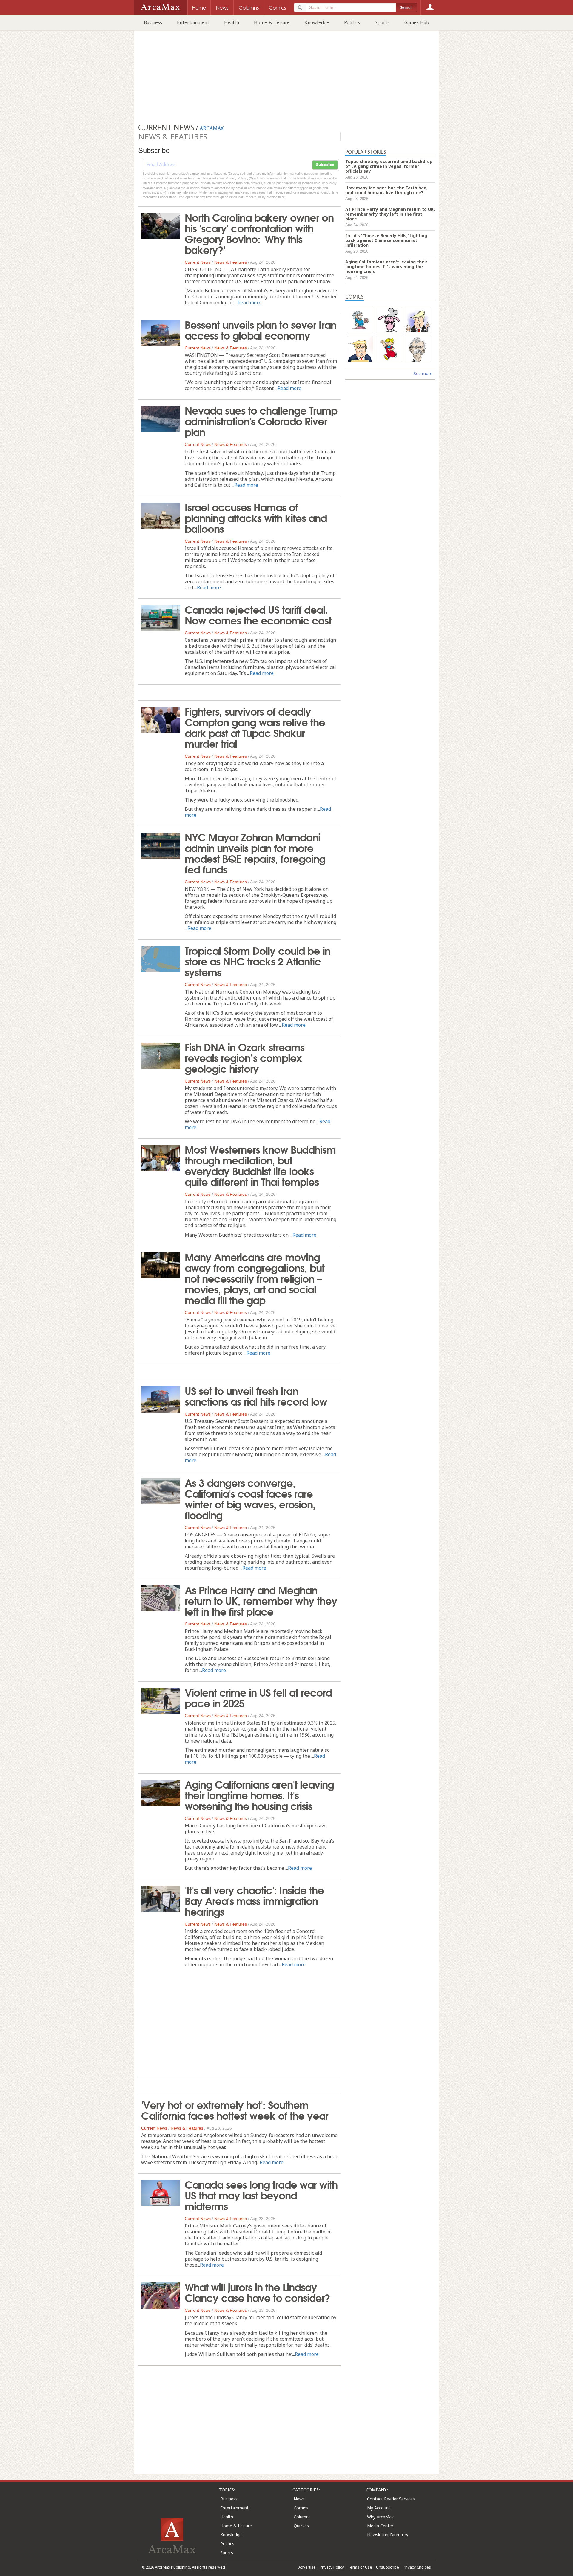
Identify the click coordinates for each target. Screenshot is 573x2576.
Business (153, 22)
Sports (382, 22)
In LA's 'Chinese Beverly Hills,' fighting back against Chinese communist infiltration (386, 240)
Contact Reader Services (391, 2499)
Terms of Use (360, 2567)
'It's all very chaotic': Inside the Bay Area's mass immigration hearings (254, 1900)
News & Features (231, 262)
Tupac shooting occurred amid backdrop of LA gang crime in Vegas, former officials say (389, 166)
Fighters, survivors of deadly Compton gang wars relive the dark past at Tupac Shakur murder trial (255, 727)
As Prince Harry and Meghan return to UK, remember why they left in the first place (261, 1600)
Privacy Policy (332, 2567)
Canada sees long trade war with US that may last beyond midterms (261, 2195)
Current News (198, 262)
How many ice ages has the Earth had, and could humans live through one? (386, 190)
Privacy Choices (417, 2567)
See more (423, 373)
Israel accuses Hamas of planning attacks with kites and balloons (256, 517)
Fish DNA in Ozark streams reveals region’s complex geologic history (245, 1057)
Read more (249, 303)
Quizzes (301, 2526)
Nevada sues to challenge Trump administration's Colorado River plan (261, 420)
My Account (379, 2508)
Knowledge (317, 22)
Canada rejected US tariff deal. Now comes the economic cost (258, 614)
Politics (352, 22)
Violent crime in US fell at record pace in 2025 (258, 1697)
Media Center (380, 2526)
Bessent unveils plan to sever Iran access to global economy (261, 329)
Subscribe (325, 165)
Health (232, 22)
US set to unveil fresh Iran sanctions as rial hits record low (256, 1396)
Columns (302, 2517)
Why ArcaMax (380, 2517)
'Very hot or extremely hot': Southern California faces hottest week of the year (235, 2110)
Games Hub (417, 22)
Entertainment (193, 22)
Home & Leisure (272, 22)
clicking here (276, 197)
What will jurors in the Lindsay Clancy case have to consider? (257, 2292)
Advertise (307, 2567)
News (299, 2499)
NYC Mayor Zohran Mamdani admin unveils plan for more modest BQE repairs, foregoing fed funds (255, 853)
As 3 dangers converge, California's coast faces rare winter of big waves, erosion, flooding (250, 1498)
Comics (301, 2508)
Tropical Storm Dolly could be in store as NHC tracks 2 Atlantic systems (258, 961)
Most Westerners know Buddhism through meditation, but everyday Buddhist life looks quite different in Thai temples (260, 1165)
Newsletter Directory (388, 2535)
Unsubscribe (388, 2567)
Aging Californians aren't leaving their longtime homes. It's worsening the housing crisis (259, 1794)
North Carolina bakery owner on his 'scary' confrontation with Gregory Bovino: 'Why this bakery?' (259, 233)
